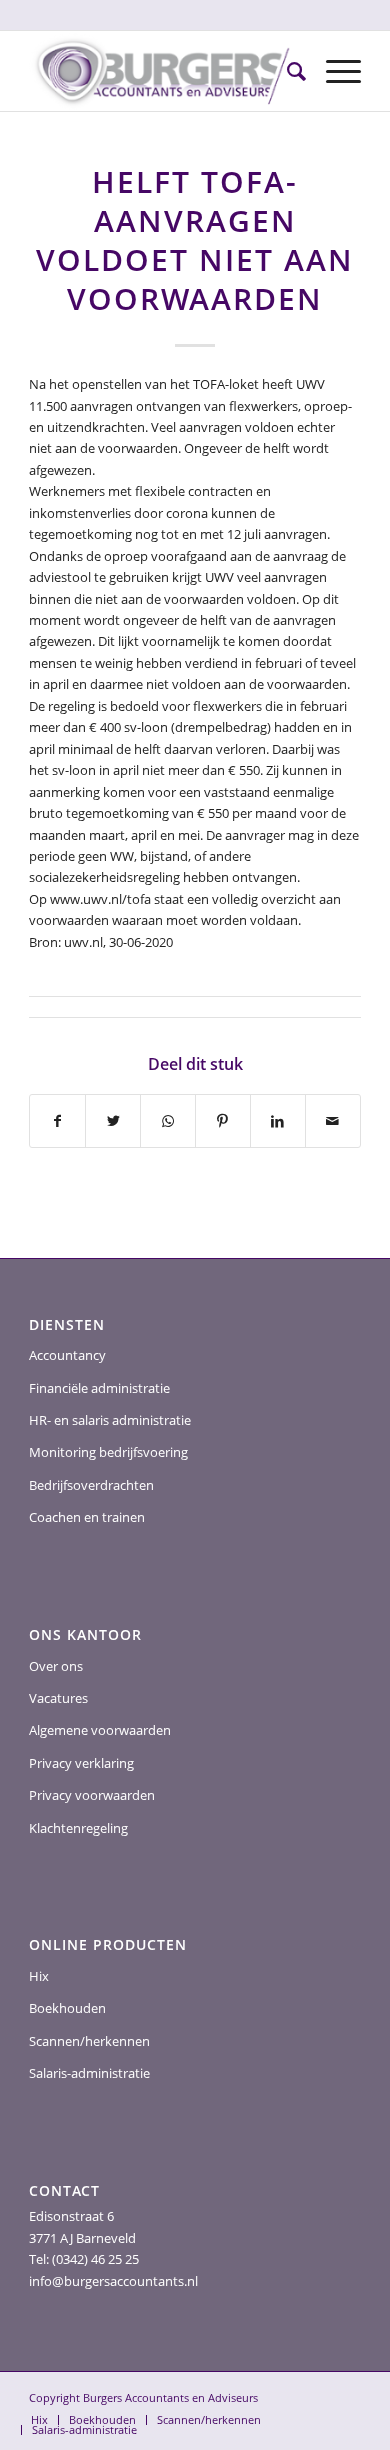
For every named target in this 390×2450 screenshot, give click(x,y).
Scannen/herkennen (89, 2041)
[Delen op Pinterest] (223, 1121)
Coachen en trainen (87, 1517)
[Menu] (333, 71)
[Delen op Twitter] (113, 1121)
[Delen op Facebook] (57, 1121)
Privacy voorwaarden (92, 1795)
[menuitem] (286, 71)
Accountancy (67, 1355)
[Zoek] (286, 71)
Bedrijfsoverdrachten (91, 1485)
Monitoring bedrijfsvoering (108, 1452)
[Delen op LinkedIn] (278, 1121)
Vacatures (58, 1698)
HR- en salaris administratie (110, 1420)
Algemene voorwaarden (100, 1730)
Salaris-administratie (89, 2073)
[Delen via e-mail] (333, 1121)
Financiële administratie (99, 1388)
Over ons (56, 1666)
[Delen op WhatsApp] (168, 1121)
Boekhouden (67, 2008)
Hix (39, 1976)
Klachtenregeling (78, 1828)
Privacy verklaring (81, 1763)
